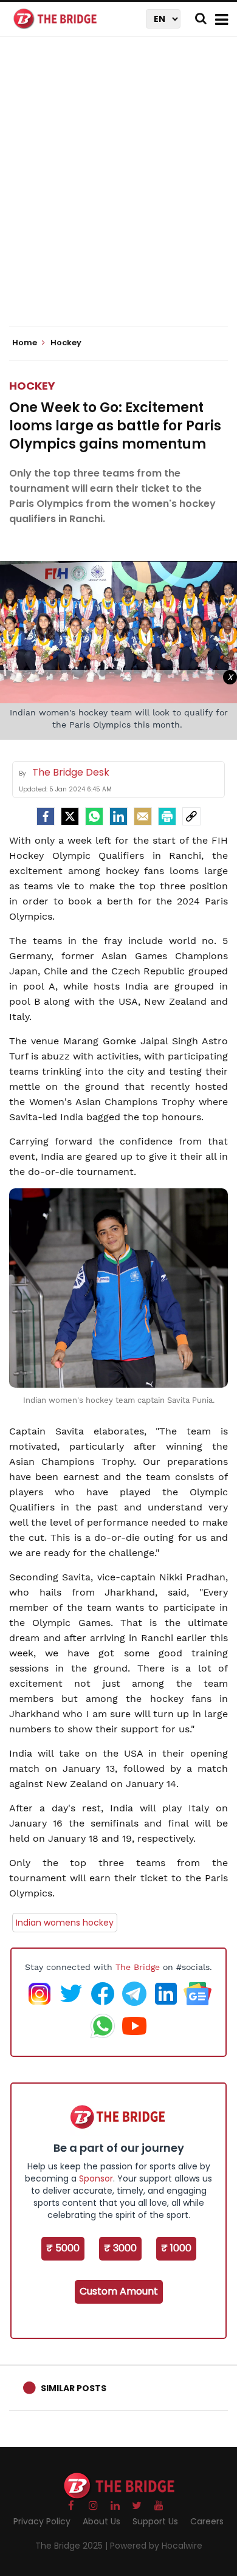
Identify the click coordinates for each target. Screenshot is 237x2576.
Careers (207, 2521)
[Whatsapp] (94, 816)
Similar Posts (74, 2388)
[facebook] (46, 816)
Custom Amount (119, 2291)
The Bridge (138, 1967)
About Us (101, 2521)
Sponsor (96, 2178)
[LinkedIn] (118, 816)
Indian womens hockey (65, 1923)
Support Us (155, 2521)
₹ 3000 (120, 2248)
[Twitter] (70, 816)
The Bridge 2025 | (73, 2546)
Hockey (32, 386)
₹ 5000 (63, 2248)
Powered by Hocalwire (156, 2546)
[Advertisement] (118, 191)
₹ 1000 (176, 2248)
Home (26, 343)
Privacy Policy (42, 2521)
